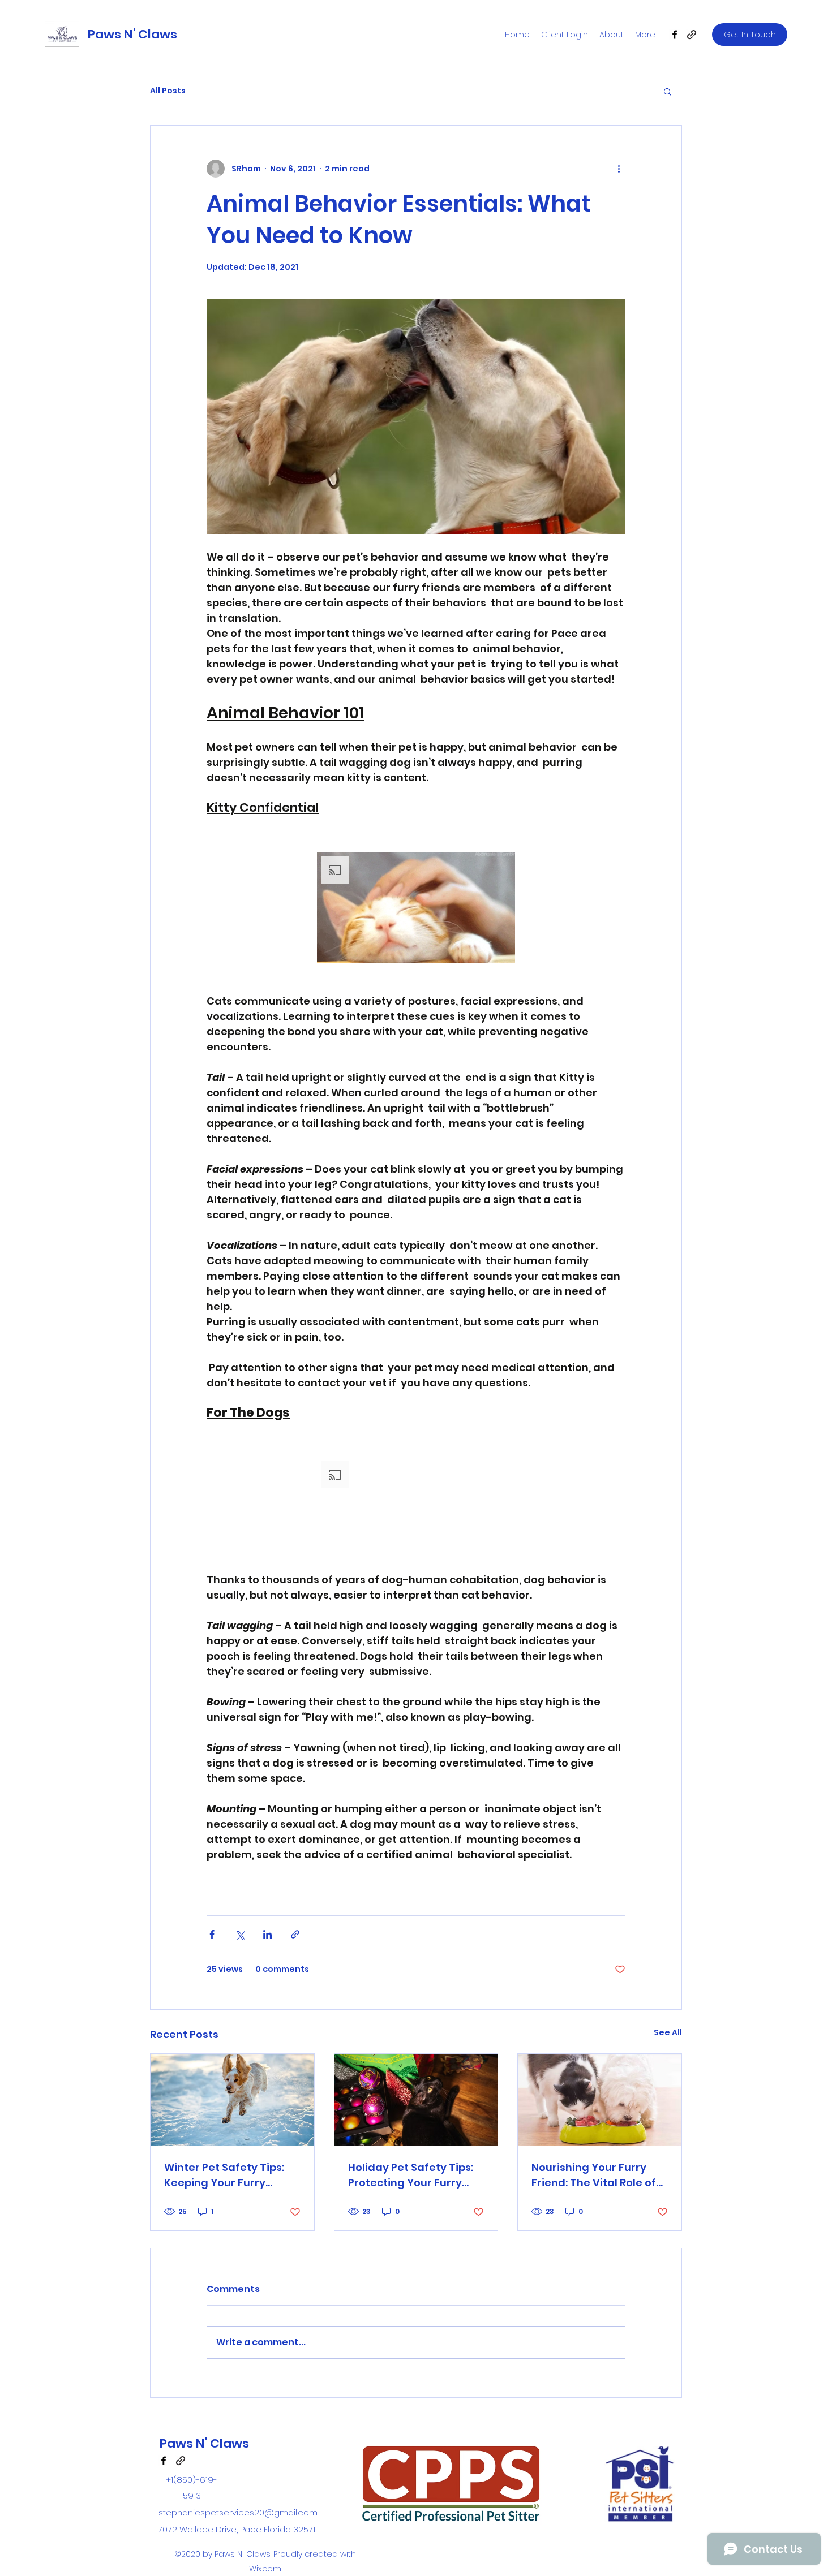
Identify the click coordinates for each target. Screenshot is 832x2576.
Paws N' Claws (132, 34)
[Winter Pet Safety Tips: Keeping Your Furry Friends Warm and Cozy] (232, 2100)
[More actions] (619, 169)
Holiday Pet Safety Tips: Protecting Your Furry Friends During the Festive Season (411, 2175)
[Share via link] (295, 1934)
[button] (668, 91)
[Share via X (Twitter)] (240, 1934)
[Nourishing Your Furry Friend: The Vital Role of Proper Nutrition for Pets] (600, 2100)
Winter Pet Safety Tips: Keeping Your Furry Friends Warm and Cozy (228, 2175)
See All (668, 2032)
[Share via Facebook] (212, 1934)
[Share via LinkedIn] (267, 1934)
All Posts (168, 91)
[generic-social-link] (692, 35)
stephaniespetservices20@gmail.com (238, 2512)
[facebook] (675, 35)
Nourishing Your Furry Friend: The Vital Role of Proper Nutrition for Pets (596, 2175)
